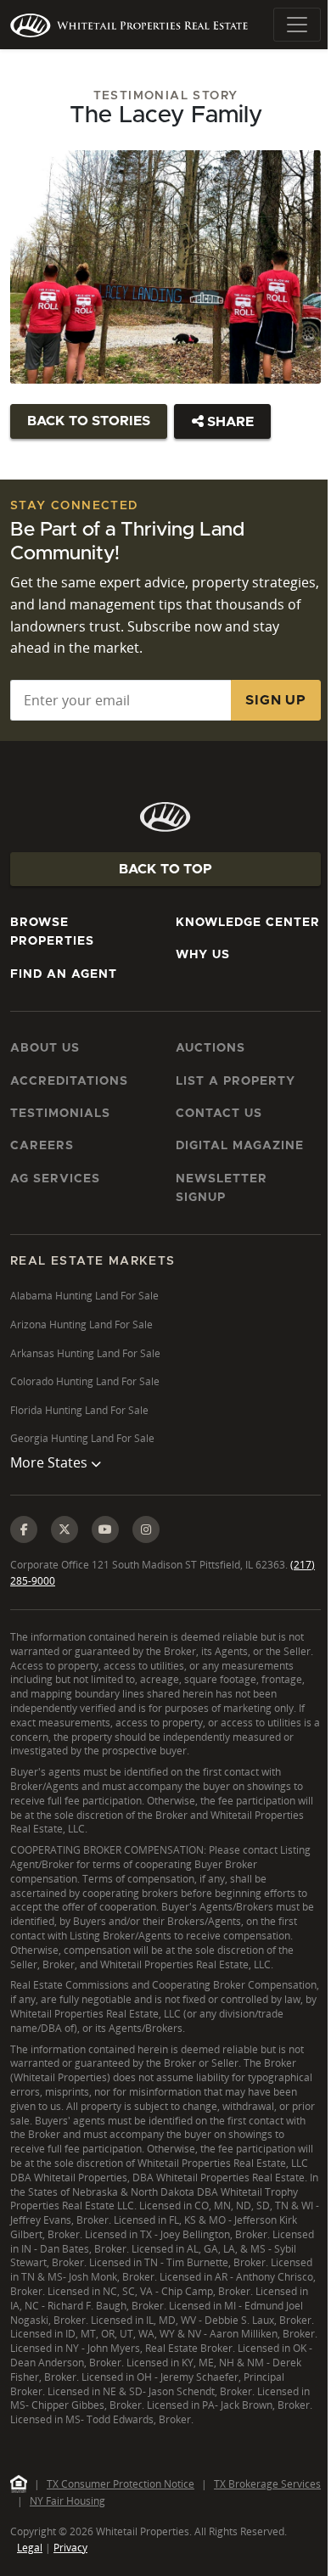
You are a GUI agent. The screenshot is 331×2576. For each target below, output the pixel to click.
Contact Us (219, 1114)
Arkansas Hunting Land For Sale (85, 1353)
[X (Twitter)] (65, 1553)
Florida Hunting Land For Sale (79, 1410)
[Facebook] (24, 1553)
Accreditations (69, 1081)
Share (229, 422)
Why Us (203, 955)
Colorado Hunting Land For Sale (85, 1381)
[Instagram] (146, 1553)
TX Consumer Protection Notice (121, 2565)
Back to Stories (89, 421)
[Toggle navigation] (297, 25)
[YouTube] (105, 1553)
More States (50, 1487)
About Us (45, 1048)
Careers (42, 1146)
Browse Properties (52, 932)
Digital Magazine (240, 1146)
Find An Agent (64, 974)
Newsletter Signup (222, 1188)
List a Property (236, 1081)
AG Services (55, 1179)
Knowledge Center (248, 923)
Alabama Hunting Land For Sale (84, 1296)
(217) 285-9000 (46, 1605)
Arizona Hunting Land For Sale (81, 1324)
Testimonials (60, 1114)
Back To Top (165, 869)
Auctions (210, 1048)
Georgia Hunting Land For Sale (82, 1438)
